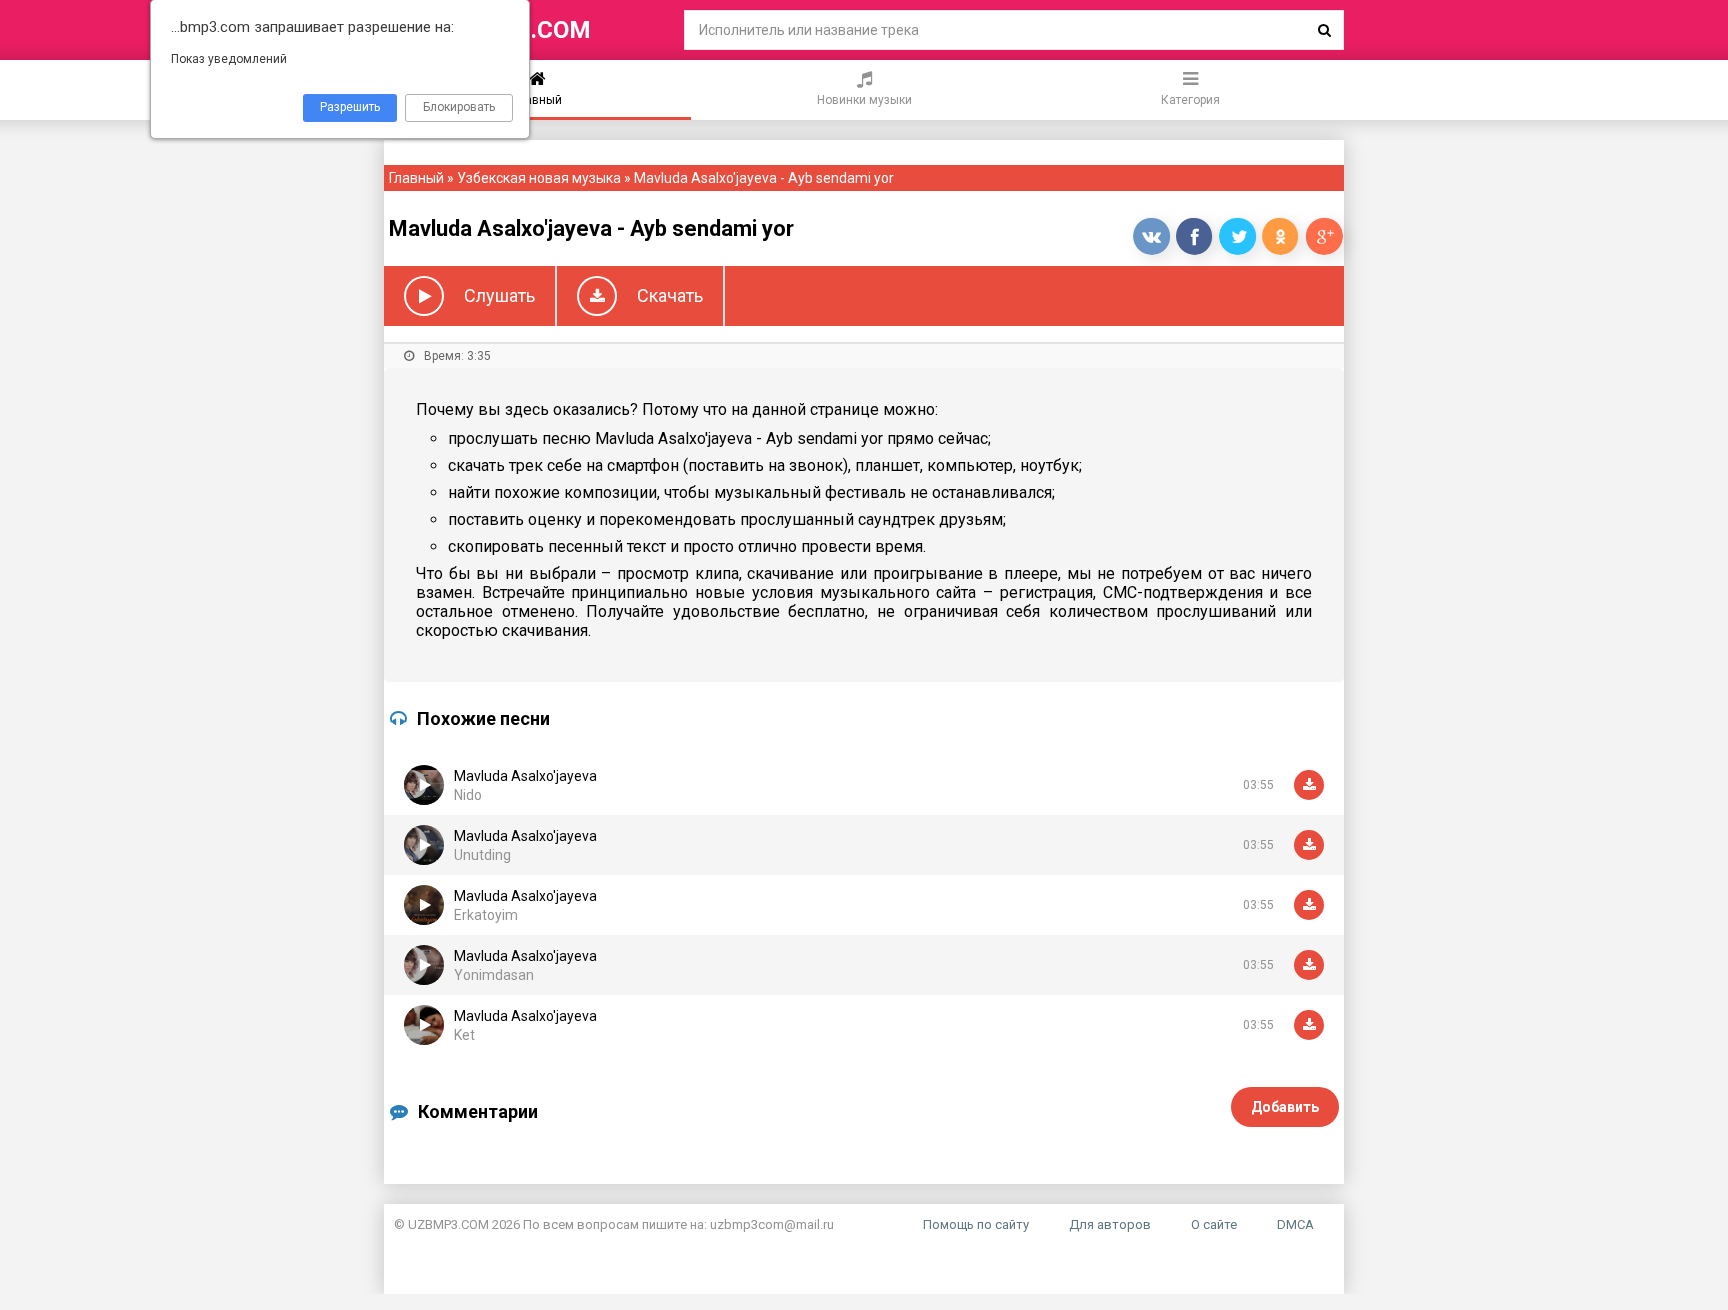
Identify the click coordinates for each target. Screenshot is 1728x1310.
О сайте (1214, 1224)
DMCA (1295, 1224)
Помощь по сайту (976, 1224)
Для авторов (1110, 1224)
